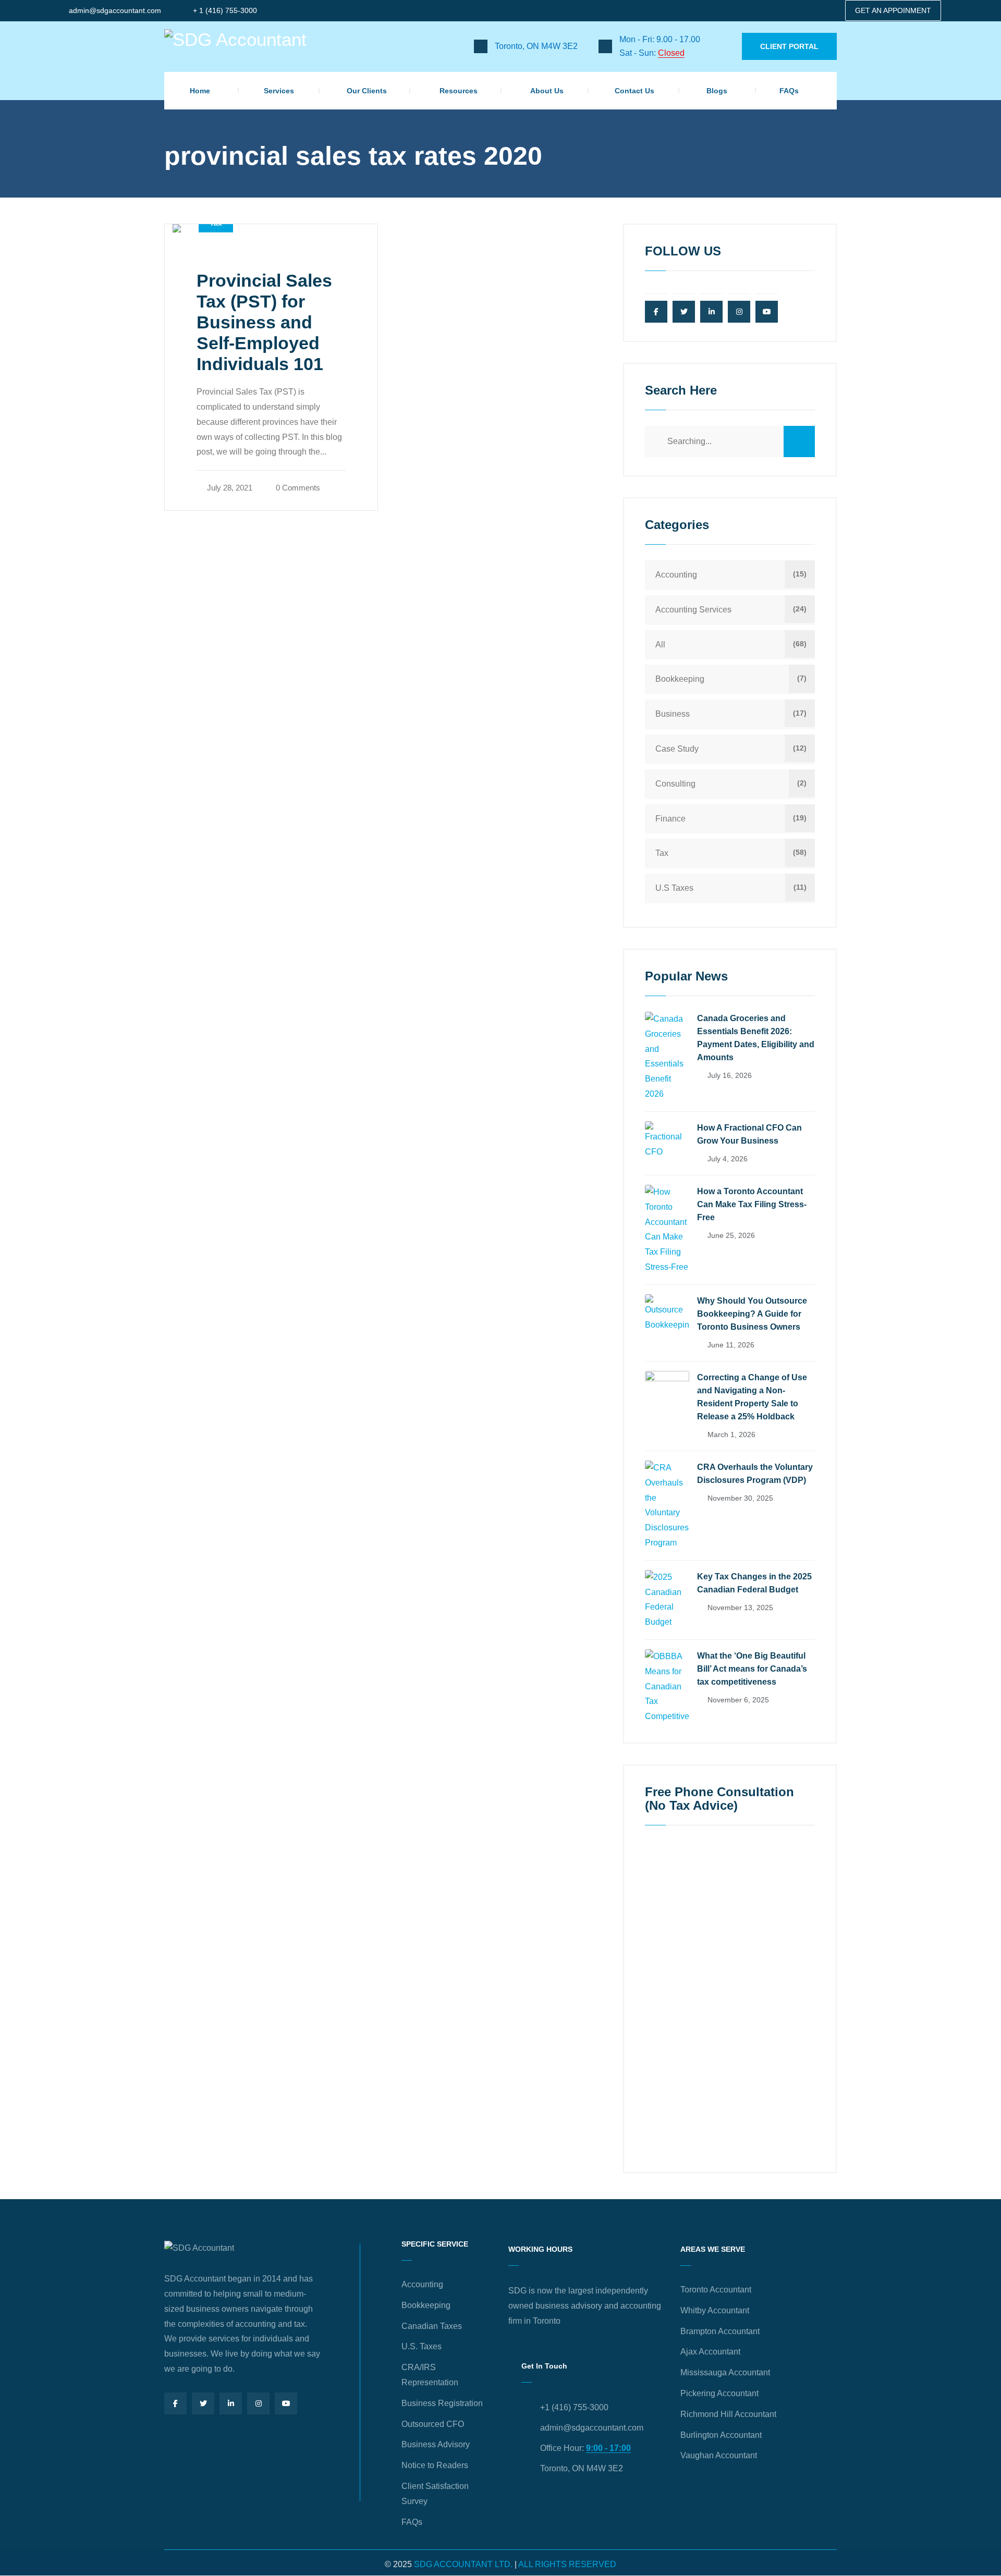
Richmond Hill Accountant (728, 2414)
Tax (662, 853)
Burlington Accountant (721, 2435)
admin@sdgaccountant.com (115, 10)
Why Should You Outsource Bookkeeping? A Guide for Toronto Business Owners (752, 1314)
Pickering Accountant (719, 2393)
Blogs (717, 91)
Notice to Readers (435, 2465)
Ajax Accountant (710, 2352)
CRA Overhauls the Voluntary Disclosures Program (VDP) (755, 1474)
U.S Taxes (674, 888)
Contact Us (634, 91)
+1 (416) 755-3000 (574, 2407)
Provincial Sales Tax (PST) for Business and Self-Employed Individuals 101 (264, 322)
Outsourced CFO (433, 2424)
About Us (547, 91)
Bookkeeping (680, 679)
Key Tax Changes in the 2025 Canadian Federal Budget (754, 1583)
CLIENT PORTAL (789, 46)
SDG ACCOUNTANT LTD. (463, 2564)
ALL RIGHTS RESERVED (567, 2564)
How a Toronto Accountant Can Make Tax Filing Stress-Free (752, 1204)
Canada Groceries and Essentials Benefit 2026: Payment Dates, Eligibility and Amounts (756, 1038)
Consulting (675, 784)
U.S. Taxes (422, 2346)
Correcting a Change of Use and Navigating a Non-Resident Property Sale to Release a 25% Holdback (752, 1397)
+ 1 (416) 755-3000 (225, 10)
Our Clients (367, 91)
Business (673, 714)
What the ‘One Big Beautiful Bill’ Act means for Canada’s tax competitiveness (752, 1669)
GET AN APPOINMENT (893, 10)
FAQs (789, 91)
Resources (459, 91)
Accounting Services (693, 610)
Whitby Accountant (715, 2310)
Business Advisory (436, 2444)
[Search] (799, 441)
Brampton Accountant (720, 2331)
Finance (670, 819)
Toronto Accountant (716, 2290)
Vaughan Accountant (719, 2455)
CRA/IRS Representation (430, 2375)
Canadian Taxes (432, 2326)
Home (200, 91)
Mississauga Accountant (725, 2372)
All (660, 645)
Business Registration (442, 2403)
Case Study (677, 749)
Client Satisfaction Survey (435, 2494)
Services (279, 91)
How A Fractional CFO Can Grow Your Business (749, 1134)
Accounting (676, 575)
